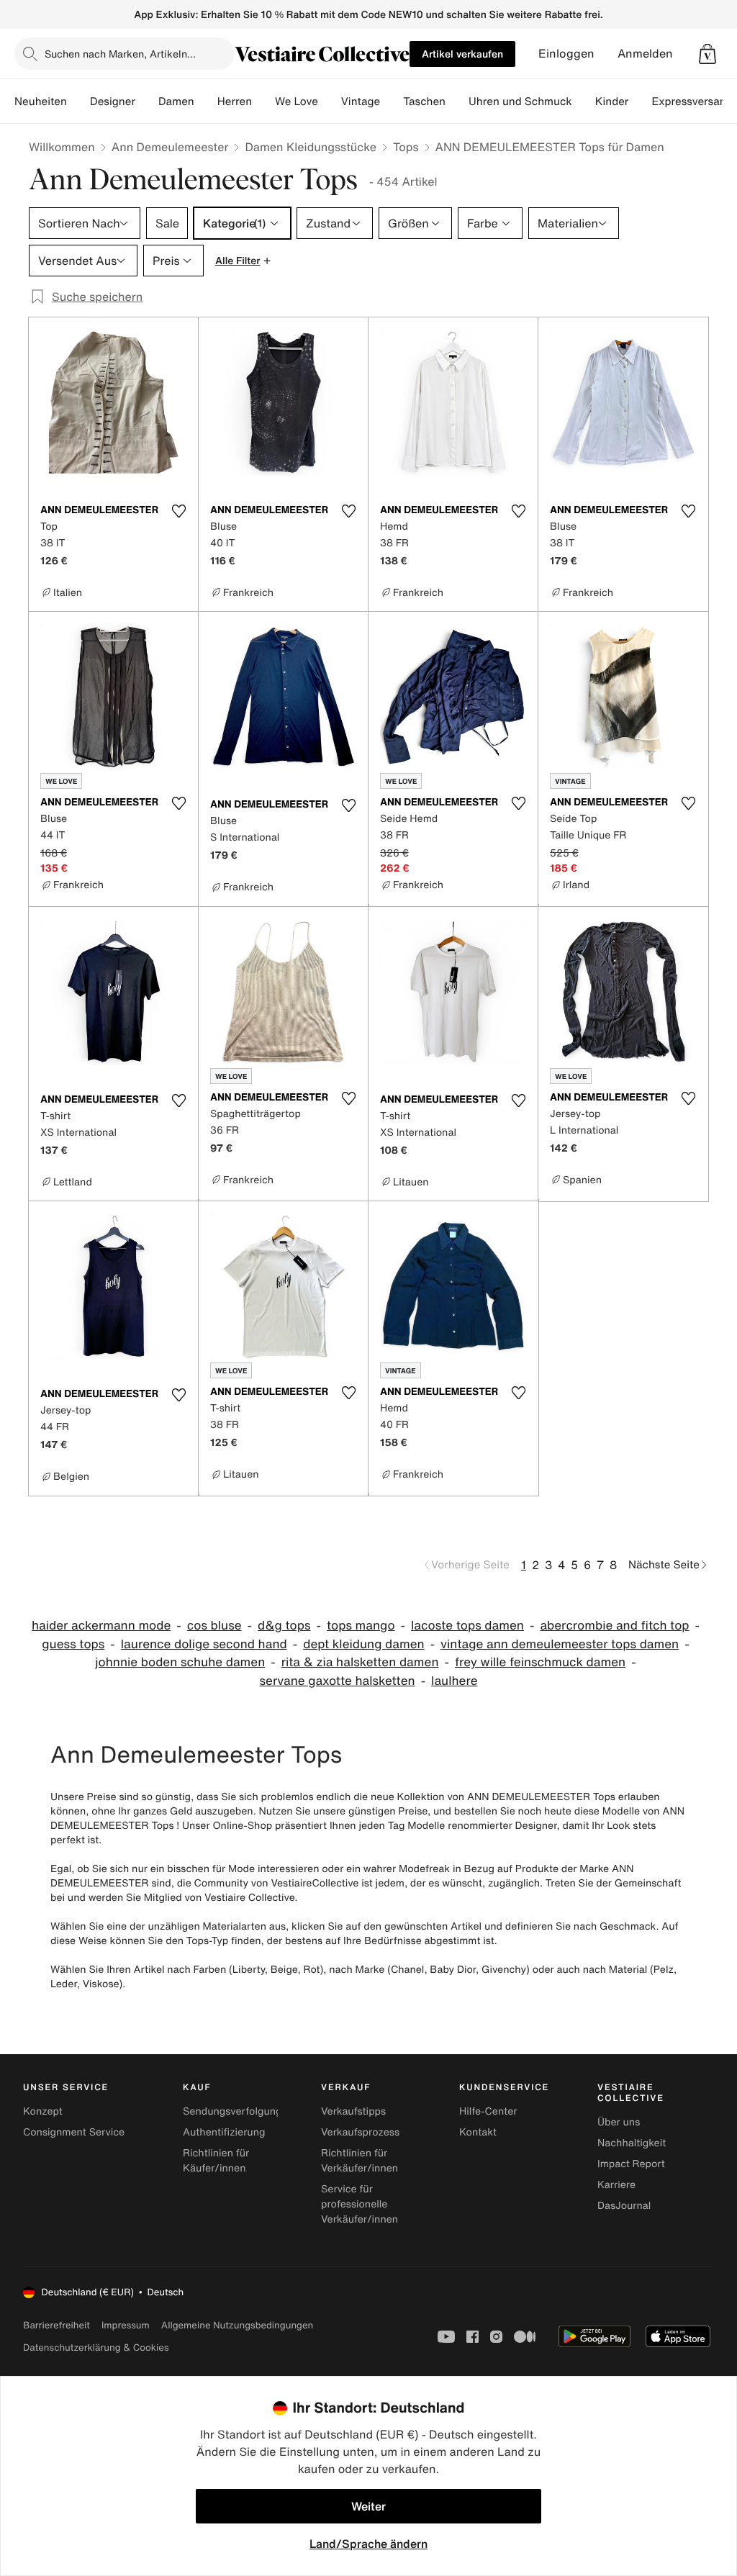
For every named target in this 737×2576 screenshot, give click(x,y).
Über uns (619, 2122)
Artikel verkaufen (462, 54)
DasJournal (624, 2206)
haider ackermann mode (101, 1626)
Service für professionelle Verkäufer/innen (360, 2204)
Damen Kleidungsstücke (311, 147)
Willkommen (62, 147)
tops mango (361, 1626)
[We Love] (330, 101)
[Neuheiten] (78, 101)
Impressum (126, 2325)
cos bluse (214, 1626)
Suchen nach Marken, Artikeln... (120, 54)
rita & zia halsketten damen (360, 1662)
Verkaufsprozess (360, 2132)
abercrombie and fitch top (614, 1626)
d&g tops (284, 1626)
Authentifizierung (224, 2132)
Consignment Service (74, 2132)
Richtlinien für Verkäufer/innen (360, 2161)
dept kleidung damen (363, 1644)
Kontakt (478, 2132)
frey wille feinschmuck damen (540, 1662)
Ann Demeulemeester (170, 147)
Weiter (368, 2506)
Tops (406, 147)
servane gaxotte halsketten (338, 1681)
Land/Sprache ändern (368, 2544)
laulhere (454, 1681)
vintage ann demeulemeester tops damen (560, 1644)
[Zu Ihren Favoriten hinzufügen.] (178, 511)
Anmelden (645, 54)
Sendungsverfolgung (232, 2111)
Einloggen (566, 54)
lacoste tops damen (467, 1626)
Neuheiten (41, 101)
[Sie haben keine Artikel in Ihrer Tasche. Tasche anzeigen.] (707, 54)
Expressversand (692, 101)
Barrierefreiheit (56, 2325)
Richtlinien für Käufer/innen (216, 2161)
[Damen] (206, 101)
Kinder (612, 101)
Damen (176, 101)
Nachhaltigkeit (632, 2143)
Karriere (616, 2185)
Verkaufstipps (353, 2111)
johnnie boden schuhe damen (180, 1662)
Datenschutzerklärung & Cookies (96, 2347)
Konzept (43, 2111)
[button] (707, 54)
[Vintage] (392, 101)
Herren (235, 101)
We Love (297, 101)
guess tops (73, 1644)
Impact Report (631, 2164)
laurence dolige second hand (204, 1644)
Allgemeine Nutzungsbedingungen (237, 2325)
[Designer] (147, 101)
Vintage (361, 101)
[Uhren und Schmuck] (584, 101)
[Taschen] (457, 101)
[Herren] (263, 101)
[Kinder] (640, 101)
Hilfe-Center (488, 2111)
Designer (113, 101)
